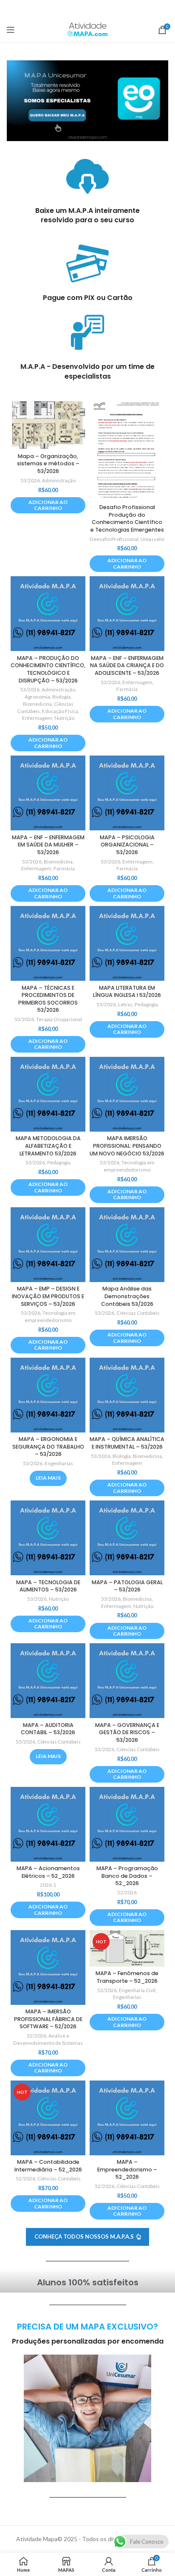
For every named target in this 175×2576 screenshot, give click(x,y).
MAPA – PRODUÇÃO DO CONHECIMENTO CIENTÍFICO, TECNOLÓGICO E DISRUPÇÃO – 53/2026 (48, 669)
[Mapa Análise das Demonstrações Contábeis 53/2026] (127, 1245)
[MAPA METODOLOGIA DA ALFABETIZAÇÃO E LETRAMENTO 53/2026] (48, 1094)
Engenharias (59, 1463)
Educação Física (60, 711)
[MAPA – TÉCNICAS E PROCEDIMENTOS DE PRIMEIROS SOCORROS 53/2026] (48, 943)
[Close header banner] (164, 8)
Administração (59, 480)
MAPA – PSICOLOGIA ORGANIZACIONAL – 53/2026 (127, 845)
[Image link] (87, 100)
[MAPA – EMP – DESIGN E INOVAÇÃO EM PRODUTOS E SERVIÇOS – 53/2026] (48, 1245)
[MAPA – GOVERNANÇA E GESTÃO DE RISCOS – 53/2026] (127, 1681)
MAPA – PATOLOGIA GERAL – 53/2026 (127, 1586)
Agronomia (37, 697)
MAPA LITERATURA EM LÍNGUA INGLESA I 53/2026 (127, 992)
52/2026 (127, 1892)
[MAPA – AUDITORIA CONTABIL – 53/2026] (48, 1681)
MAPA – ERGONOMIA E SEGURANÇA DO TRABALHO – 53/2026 (48, 1447)
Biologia (61, 697)
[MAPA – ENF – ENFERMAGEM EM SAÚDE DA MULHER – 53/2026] (48, 793)
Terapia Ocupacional (59, 1019)
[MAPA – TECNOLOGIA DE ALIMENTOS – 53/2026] (48, 1538)
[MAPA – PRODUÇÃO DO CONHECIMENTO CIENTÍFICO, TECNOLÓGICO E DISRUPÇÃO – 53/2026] (48, 614)
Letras (125, 1004)
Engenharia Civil (137, 1990)
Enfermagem (37, 718)
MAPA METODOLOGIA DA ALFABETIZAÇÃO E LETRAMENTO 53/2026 (48, 1146)
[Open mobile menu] (11, 30)
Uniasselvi (152, 539)
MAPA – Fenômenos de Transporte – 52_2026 (127, 1977)
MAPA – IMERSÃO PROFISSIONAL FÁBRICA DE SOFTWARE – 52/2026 (48, 2019)
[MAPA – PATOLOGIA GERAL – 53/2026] (127, 1538)
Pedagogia (146, 1004)
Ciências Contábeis (138, 1313)
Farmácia (127, 689)
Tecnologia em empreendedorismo (129, 1166)
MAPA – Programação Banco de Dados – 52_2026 (127, 1876)
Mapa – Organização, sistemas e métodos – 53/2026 (48, 464)
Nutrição (64, 718)
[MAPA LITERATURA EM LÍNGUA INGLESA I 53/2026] (127, 943)
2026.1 (48, 1885)
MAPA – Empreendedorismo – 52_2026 (127, 2169)
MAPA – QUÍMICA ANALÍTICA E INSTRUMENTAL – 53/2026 (127, 1443)
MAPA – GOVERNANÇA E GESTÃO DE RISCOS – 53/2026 (127, 1732)
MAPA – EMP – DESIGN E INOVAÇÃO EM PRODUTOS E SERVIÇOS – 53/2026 (48, 1296)
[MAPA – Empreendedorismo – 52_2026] (127, 2118)
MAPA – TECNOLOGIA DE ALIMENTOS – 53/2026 (48, 1586)
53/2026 (30, 480)
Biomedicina (37, 704)
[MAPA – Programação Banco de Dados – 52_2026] (127, 1824)
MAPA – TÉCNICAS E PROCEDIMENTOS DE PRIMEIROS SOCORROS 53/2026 (48, 999)
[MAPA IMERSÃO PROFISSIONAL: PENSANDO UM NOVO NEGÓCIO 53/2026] (127, 1094)
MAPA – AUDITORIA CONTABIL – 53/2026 (48, 1729)
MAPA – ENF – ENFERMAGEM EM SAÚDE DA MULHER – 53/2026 (48, 845)
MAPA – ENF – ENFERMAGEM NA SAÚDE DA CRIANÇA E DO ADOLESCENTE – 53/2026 (127, 665)
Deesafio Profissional (114, 539)
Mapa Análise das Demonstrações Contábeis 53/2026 (127, 1296)
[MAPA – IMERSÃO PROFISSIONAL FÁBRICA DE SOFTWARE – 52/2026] (48, 1967)
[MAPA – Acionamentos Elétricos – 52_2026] (48, 1824)
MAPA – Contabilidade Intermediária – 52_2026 (48, 2166)
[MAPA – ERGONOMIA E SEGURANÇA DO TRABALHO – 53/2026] (48, 1395)
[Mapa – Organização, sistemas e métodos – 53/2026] (48, 424)
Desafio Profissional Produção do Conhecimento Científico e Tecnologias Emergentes (127, 518)
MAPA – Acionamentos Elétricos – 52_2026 (48, 1872)
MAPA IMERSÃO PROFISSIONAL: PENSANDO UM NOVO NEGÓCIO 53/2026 (127, 1146)
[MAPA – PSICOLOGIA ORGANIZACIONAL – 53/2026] (127, 793)
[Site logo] (87, 29)
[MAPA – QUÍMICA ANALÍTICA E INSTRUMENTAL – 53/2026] (127, 1395)
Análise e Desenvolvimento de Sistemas (48, 2039)
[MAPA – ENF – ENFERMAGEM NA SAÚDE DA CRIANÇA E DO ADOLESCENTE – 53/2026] (127, 614)
